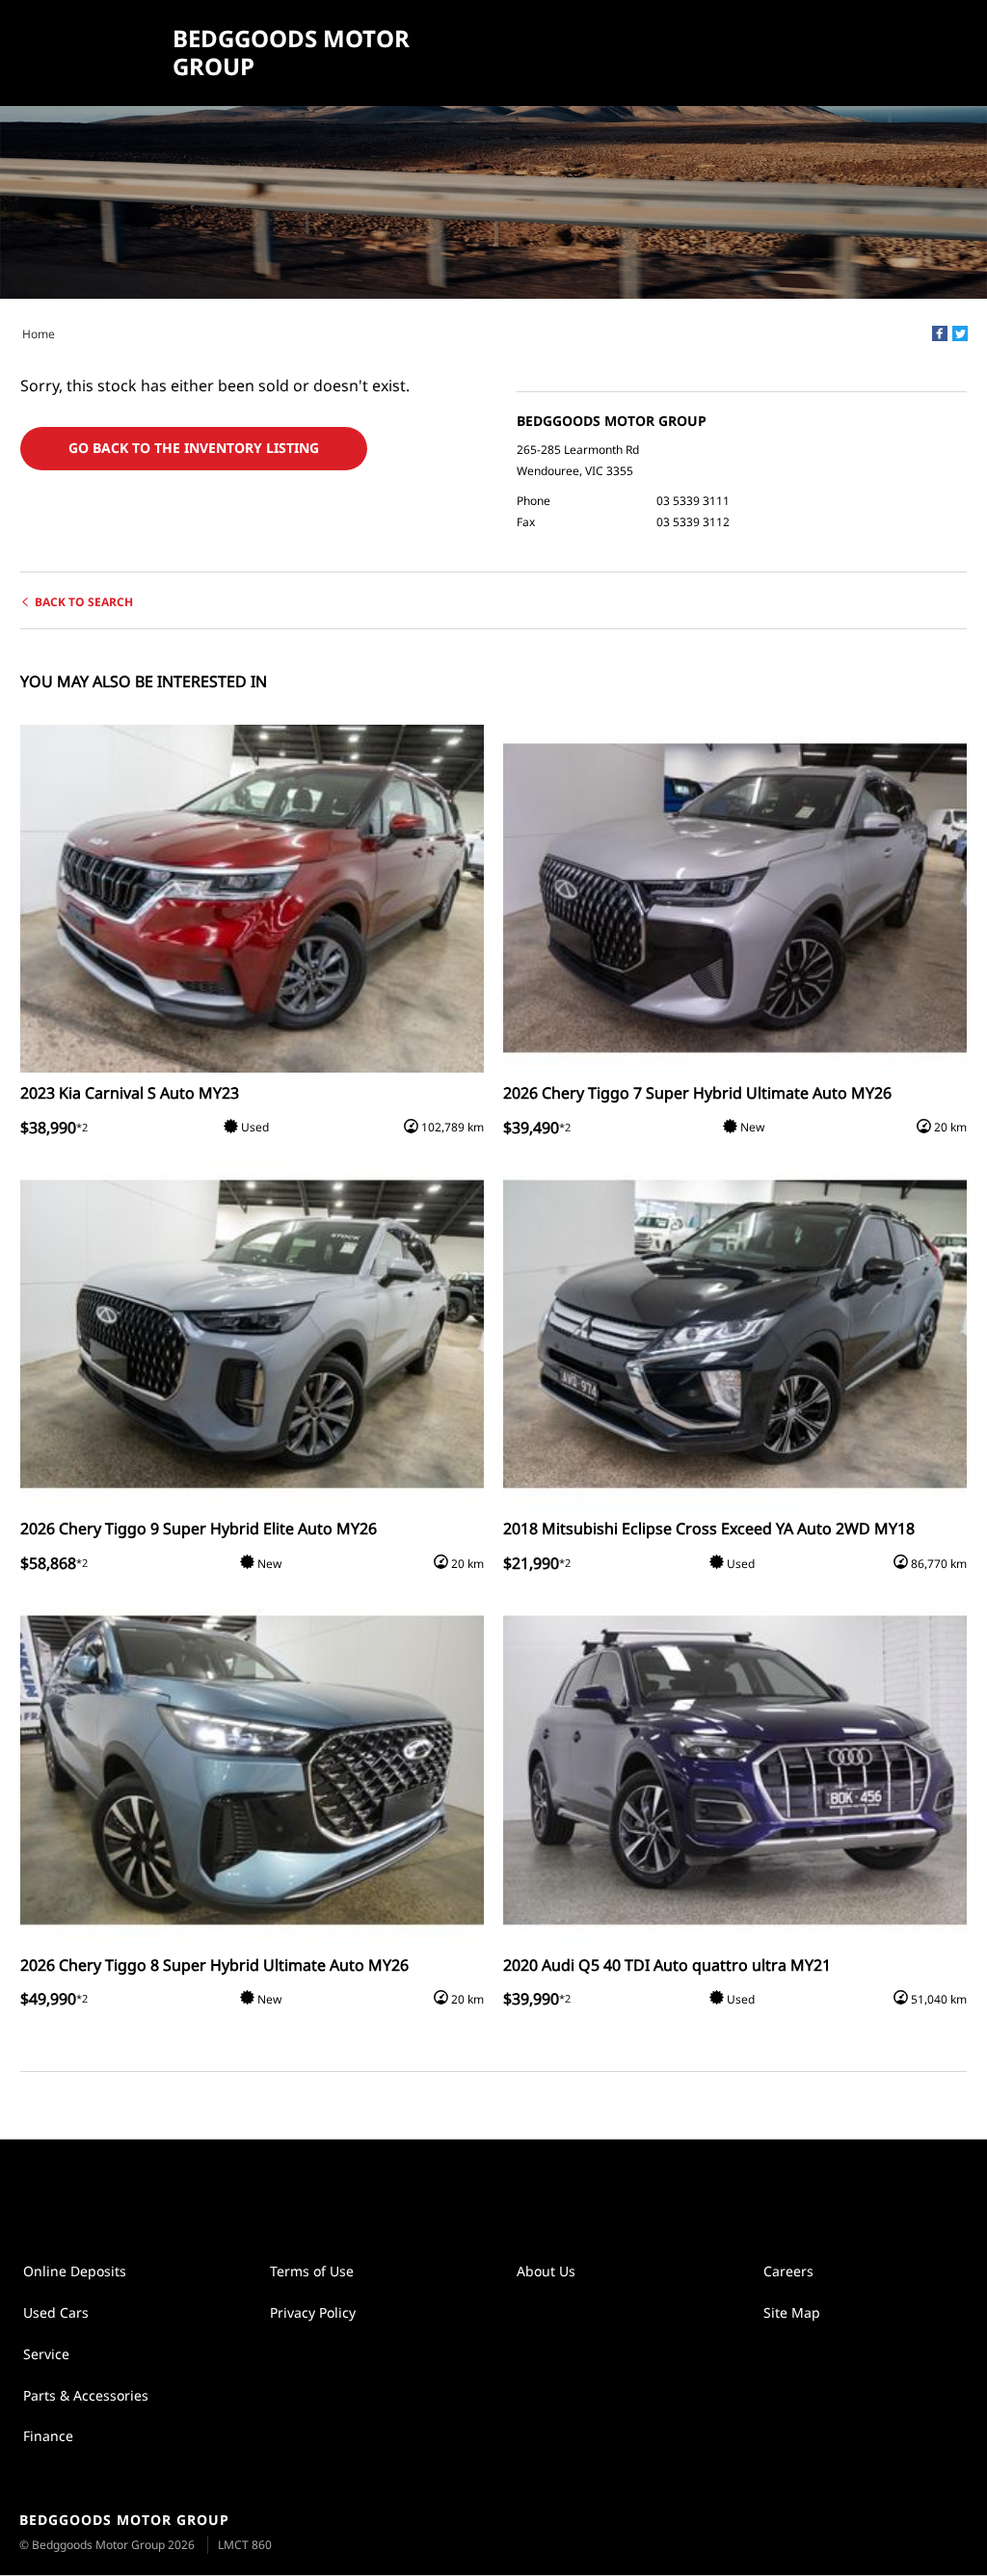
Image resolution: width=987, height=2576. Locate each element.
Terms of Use (312, 2271)
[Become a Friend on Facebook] (514, 2189)
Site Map (792, 2312)
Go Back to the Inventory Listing (194, 448)
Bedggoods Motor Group (291, 53)
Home (39, 334)
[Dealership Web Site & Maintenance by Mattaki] (936, 2534)
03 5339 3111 (693, 501)
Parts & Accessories (86, 2395)
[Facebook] (940, 333)
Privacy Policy (313, 2312)
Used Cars (56, 2312)
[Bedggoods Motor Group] (89, 53)
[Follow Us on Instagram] (473, 2189)
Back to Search (84, 602)
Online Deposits (75, 2271)
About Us (546, 2271)
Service (46, 2354)
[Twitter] (960, 333)
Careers (788, 2271)
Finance (48, 2436)
